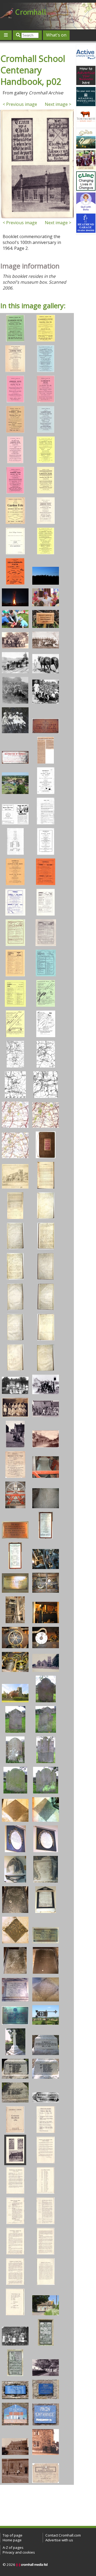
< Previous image (20, 104)
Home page (12, 2540)
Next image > (58, 104)
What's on (56, 35)
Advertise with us (59, 2540)
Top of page (13, 2535)
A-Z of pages (13, 2547)
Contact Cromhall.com (63, 2535)
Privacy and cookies (19, 2552)
